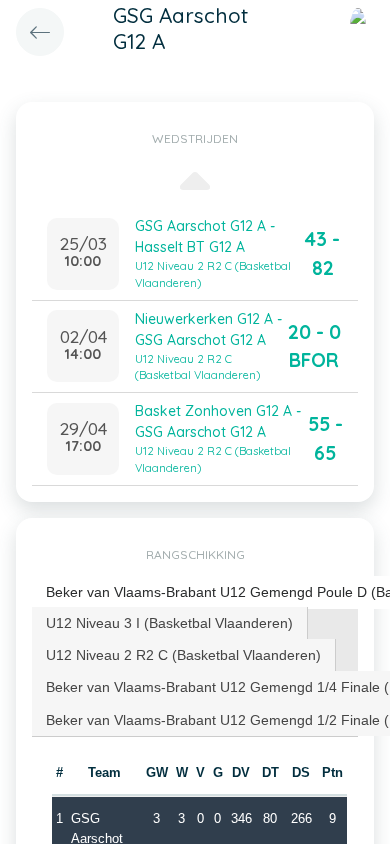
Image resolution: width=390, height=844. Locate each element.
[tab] (170, 623)
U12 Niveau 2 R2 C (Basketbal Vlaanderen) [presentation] (183, 655)
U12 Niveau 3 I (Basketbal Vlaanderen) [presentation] (169, 623)
